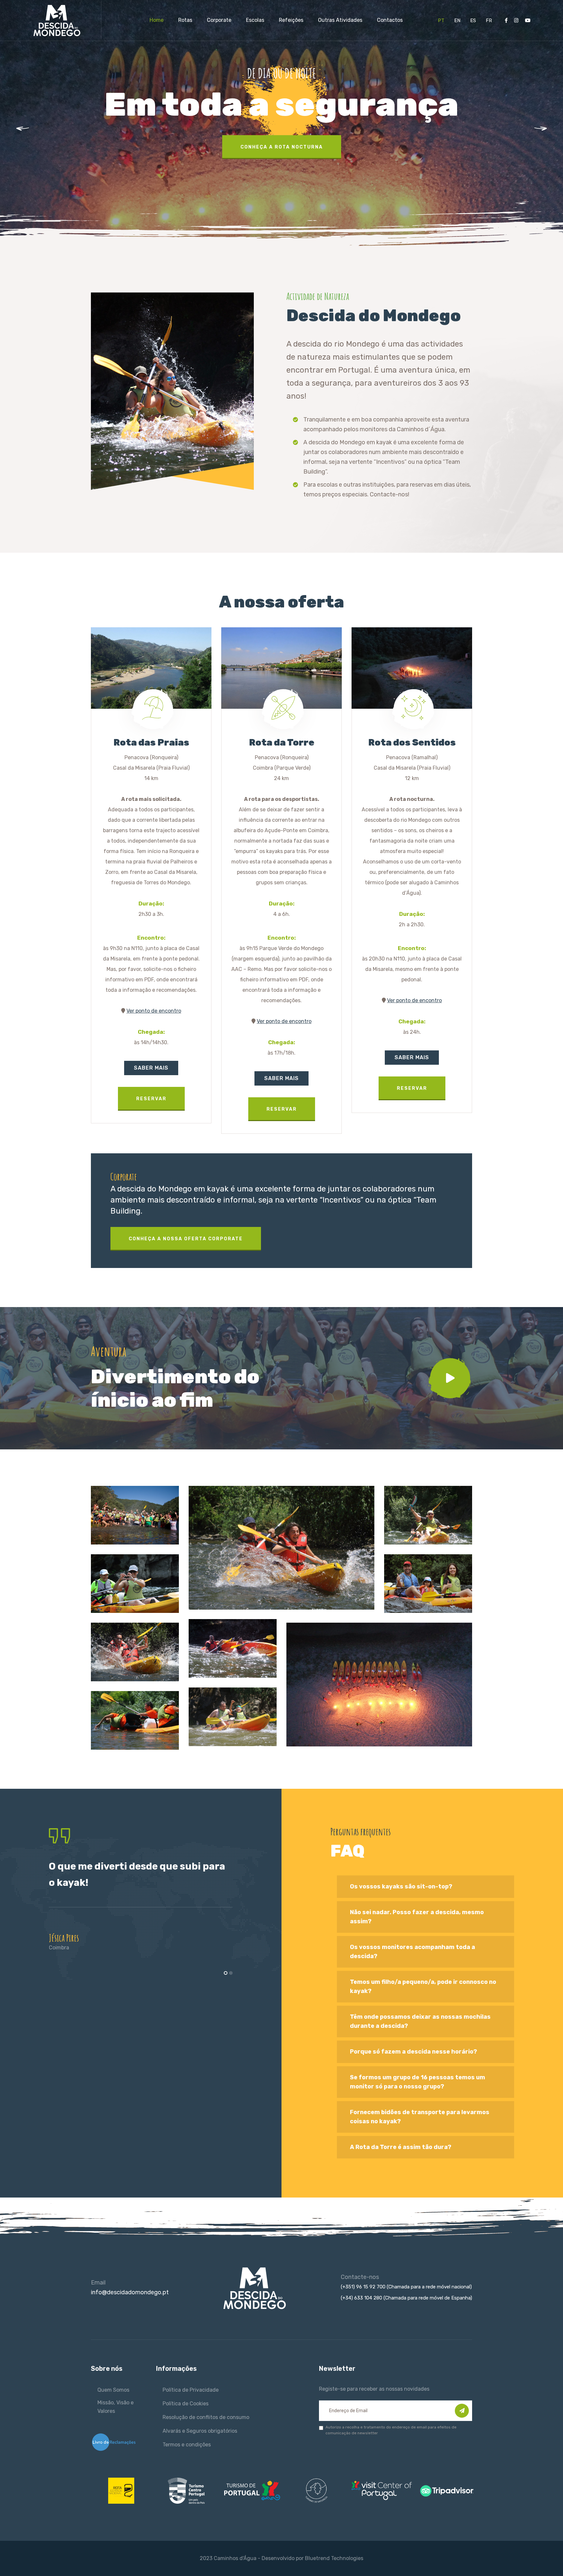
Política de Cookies (186, 2404)
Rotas (185, 20)
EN (457, 21)
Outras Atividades (340, 20)
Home (157, 20)
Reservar (151, 1099)
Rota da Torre (282, 742)
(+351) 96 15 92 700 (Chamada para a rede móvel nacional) (406, 2287)
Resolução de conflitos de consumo (206, 2417)
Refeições (291, 20)
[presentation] (32, 130)
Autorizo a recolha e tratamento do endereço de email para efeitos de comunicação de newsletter (391, 2430)
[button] (226, 1973)
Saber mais (151, 1068)
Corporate (219, 20)
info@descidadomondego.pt (130, 2292)
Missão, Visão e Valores (115, 2407)
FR (489, 21)
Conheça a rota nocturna (282, 147)
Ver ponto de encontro (154, 1011)
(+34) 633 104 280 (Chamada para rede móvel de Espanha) (406, 2298)
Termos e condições (187, 2445)
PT (441, 21)
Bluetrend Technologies (334, 2558)
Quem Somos (113, 2390)
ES (473, 21)
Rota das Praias (151, 742)
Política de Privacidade (191, 2390)
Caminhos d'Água (235, 2558)
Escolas (255, 20)
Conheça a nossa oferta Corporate (186, 1239)
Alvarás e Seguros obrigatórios (200, 2431)
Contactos (390, 20)
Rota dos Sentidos (412, 742)
